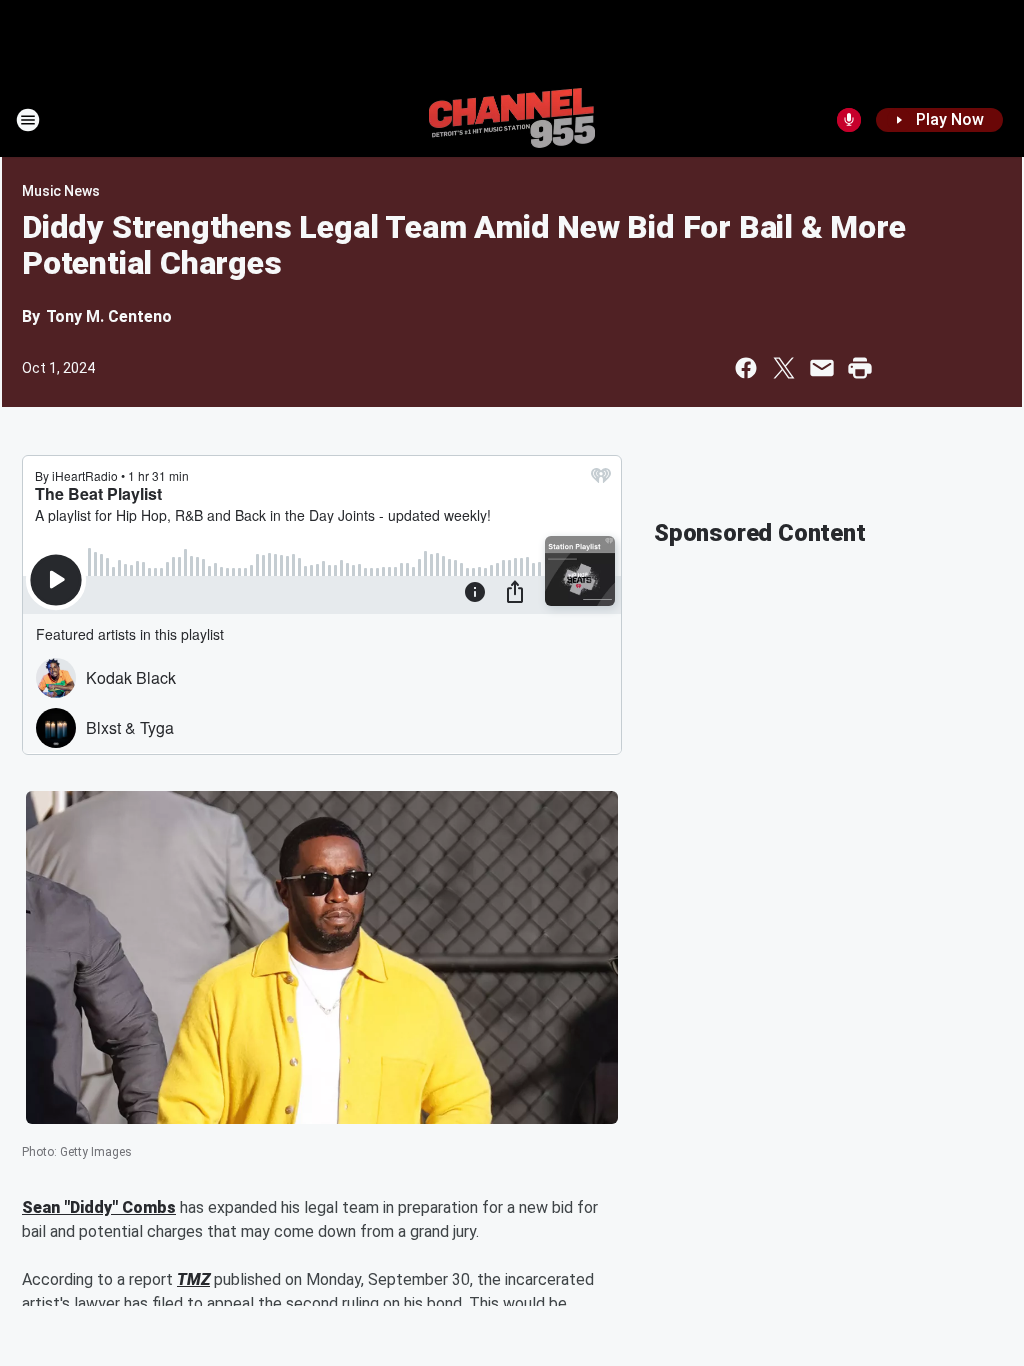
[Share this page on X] (784, 368)
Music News (61, 191)
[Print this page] (860, 368)
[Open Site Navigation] (28, 120)
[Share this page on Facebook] (746, 368)
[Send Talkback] (849, 120)
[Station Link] (512, 120)
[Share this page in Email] (822, 368)
